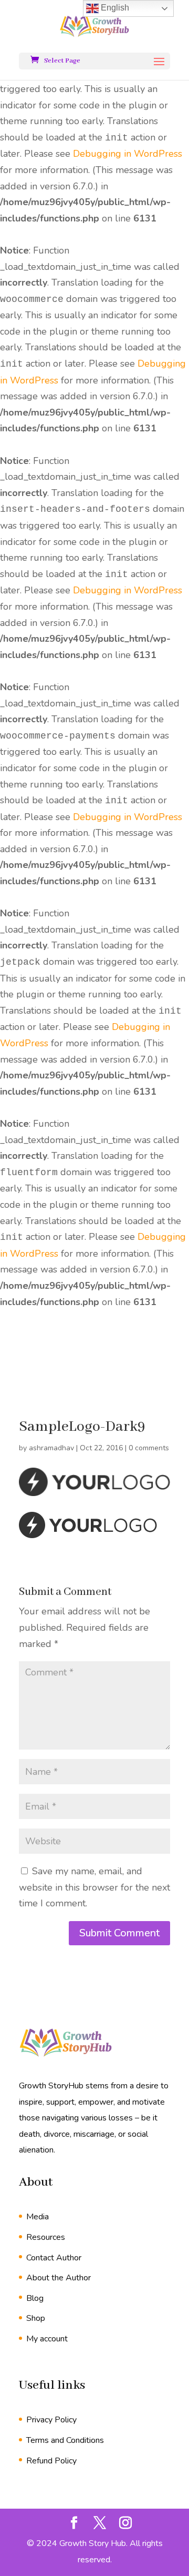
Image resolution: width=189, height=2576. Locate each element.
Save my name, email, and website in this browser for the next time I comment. (94, 1887)
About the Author (59, 2278)
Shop (36, 2318)
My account (47, 2339)
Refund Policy (51, 2461)
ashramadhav (51, 1448)
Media (38, 2217)
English (114, 8)
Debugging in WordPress (128, 154)
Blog (35, 2298)
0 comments (149, 1448)
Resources (46, 2237)
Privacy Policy (51, 2420)
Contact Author (54, 2258)
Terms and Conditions (65, 2440)
